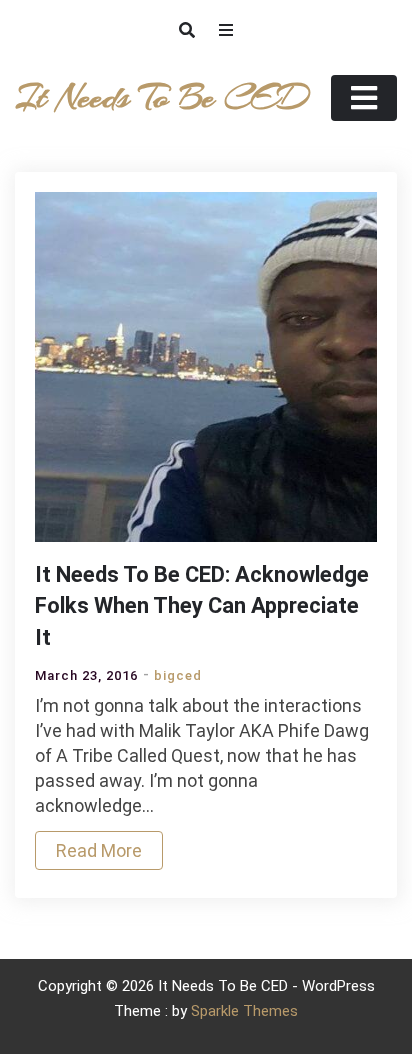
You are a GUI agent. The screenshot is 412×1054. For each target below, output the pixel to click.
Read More (99, 850)
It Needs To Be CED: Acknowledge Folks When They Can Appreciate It (202, 606)
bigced (178, 675)
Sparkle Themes (244, 1011)
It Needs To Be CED (161, 97)
